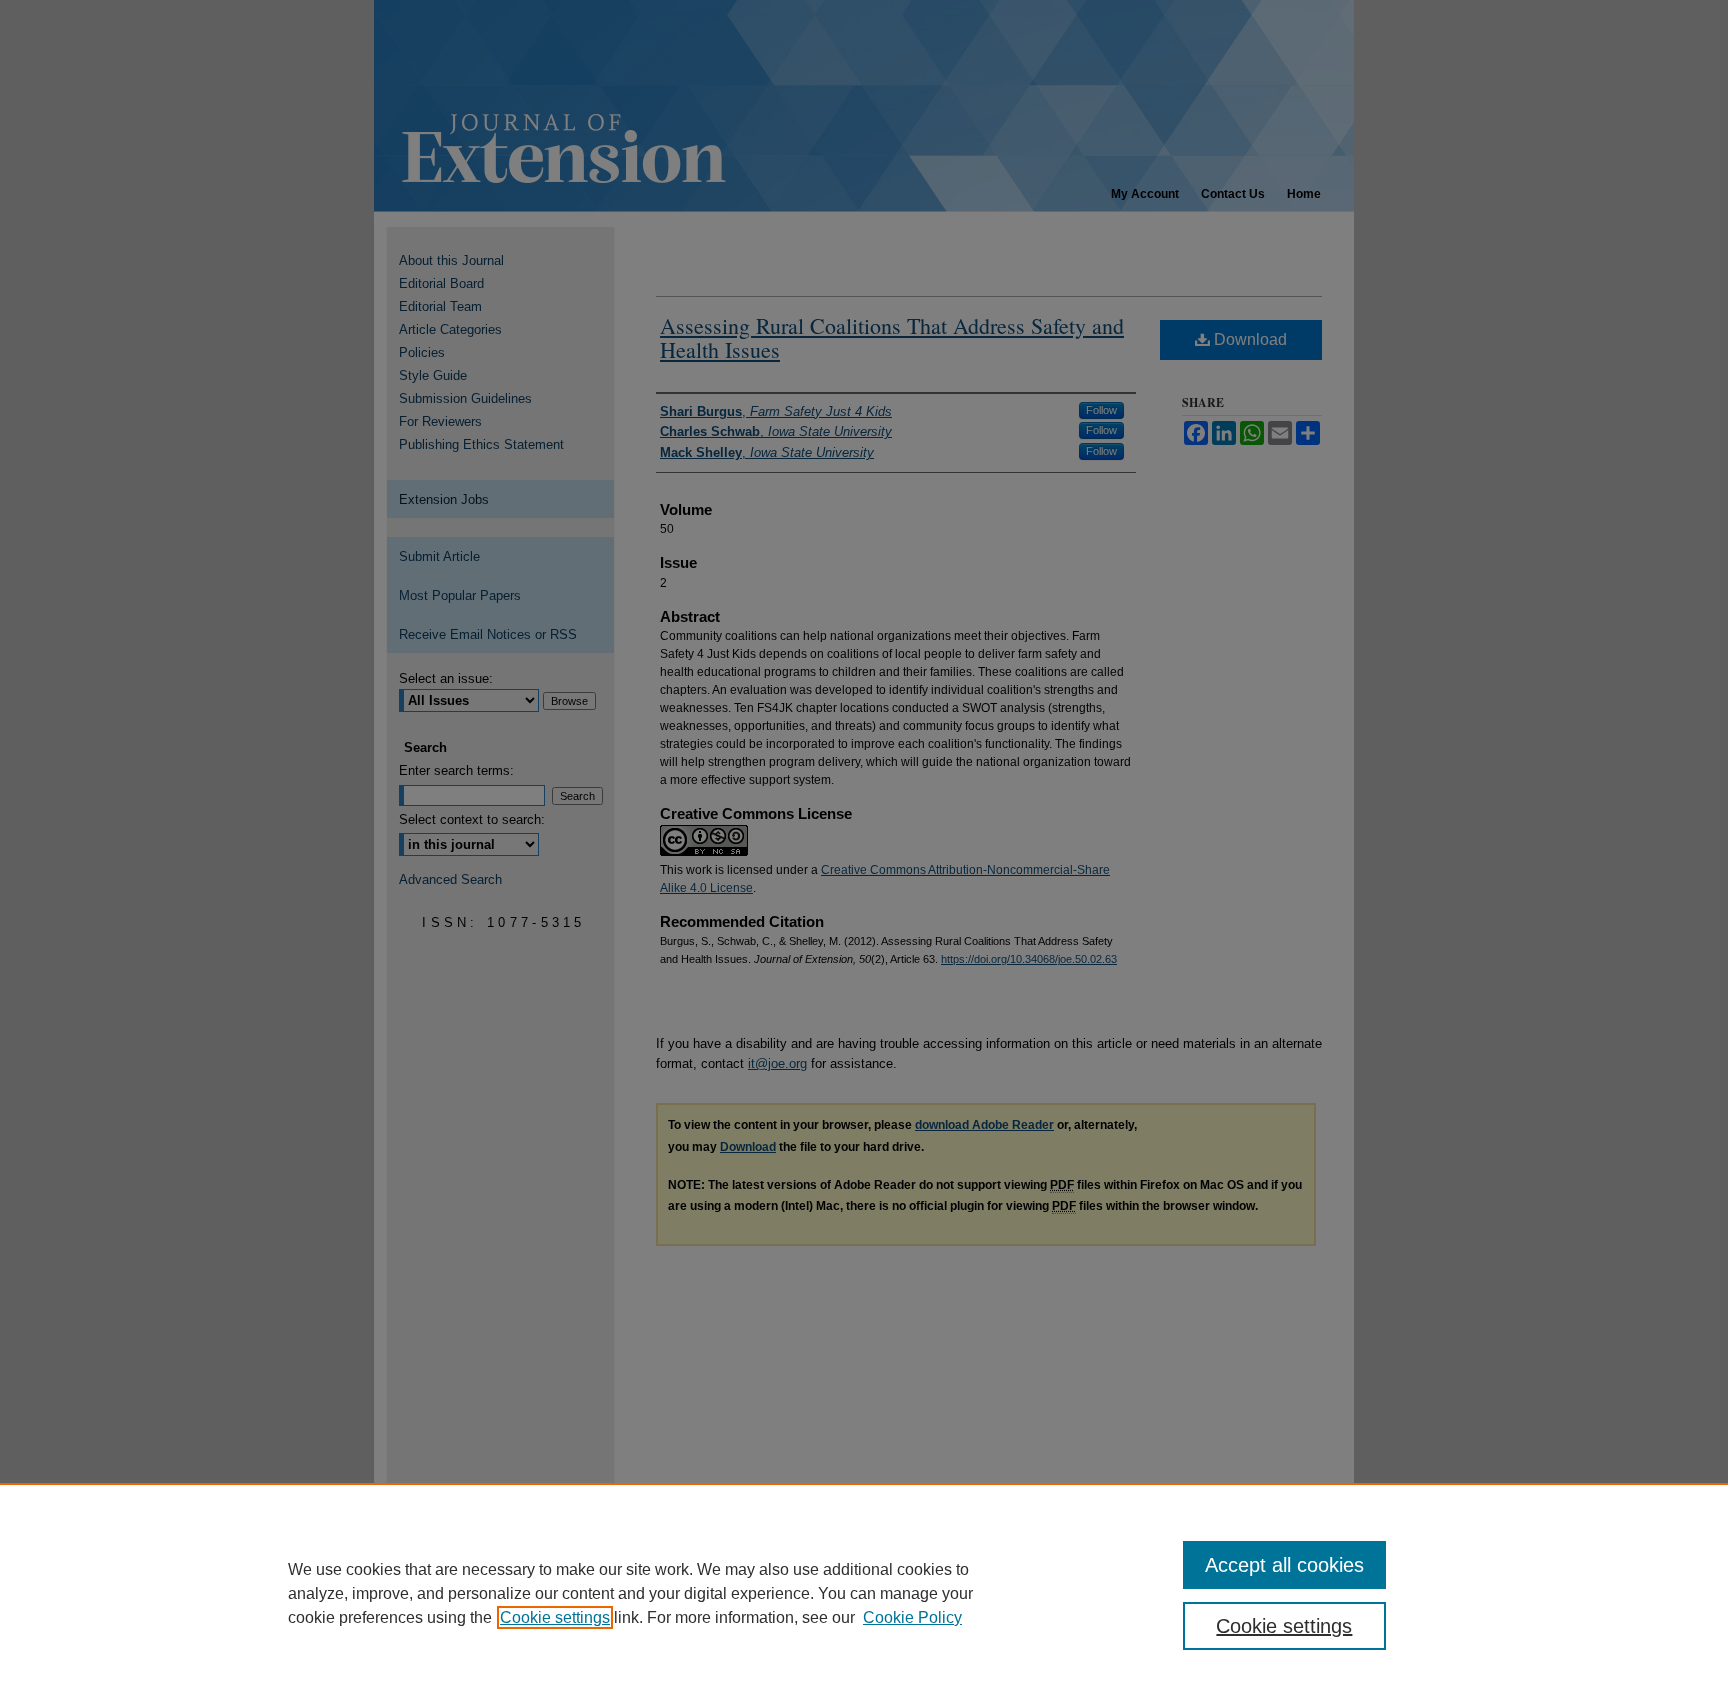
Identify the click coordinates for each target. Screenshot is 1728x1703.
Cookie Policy (912, 1617)
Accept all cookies (1284, 1565)
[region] (864, 1593)
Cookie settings (555, 1617)
